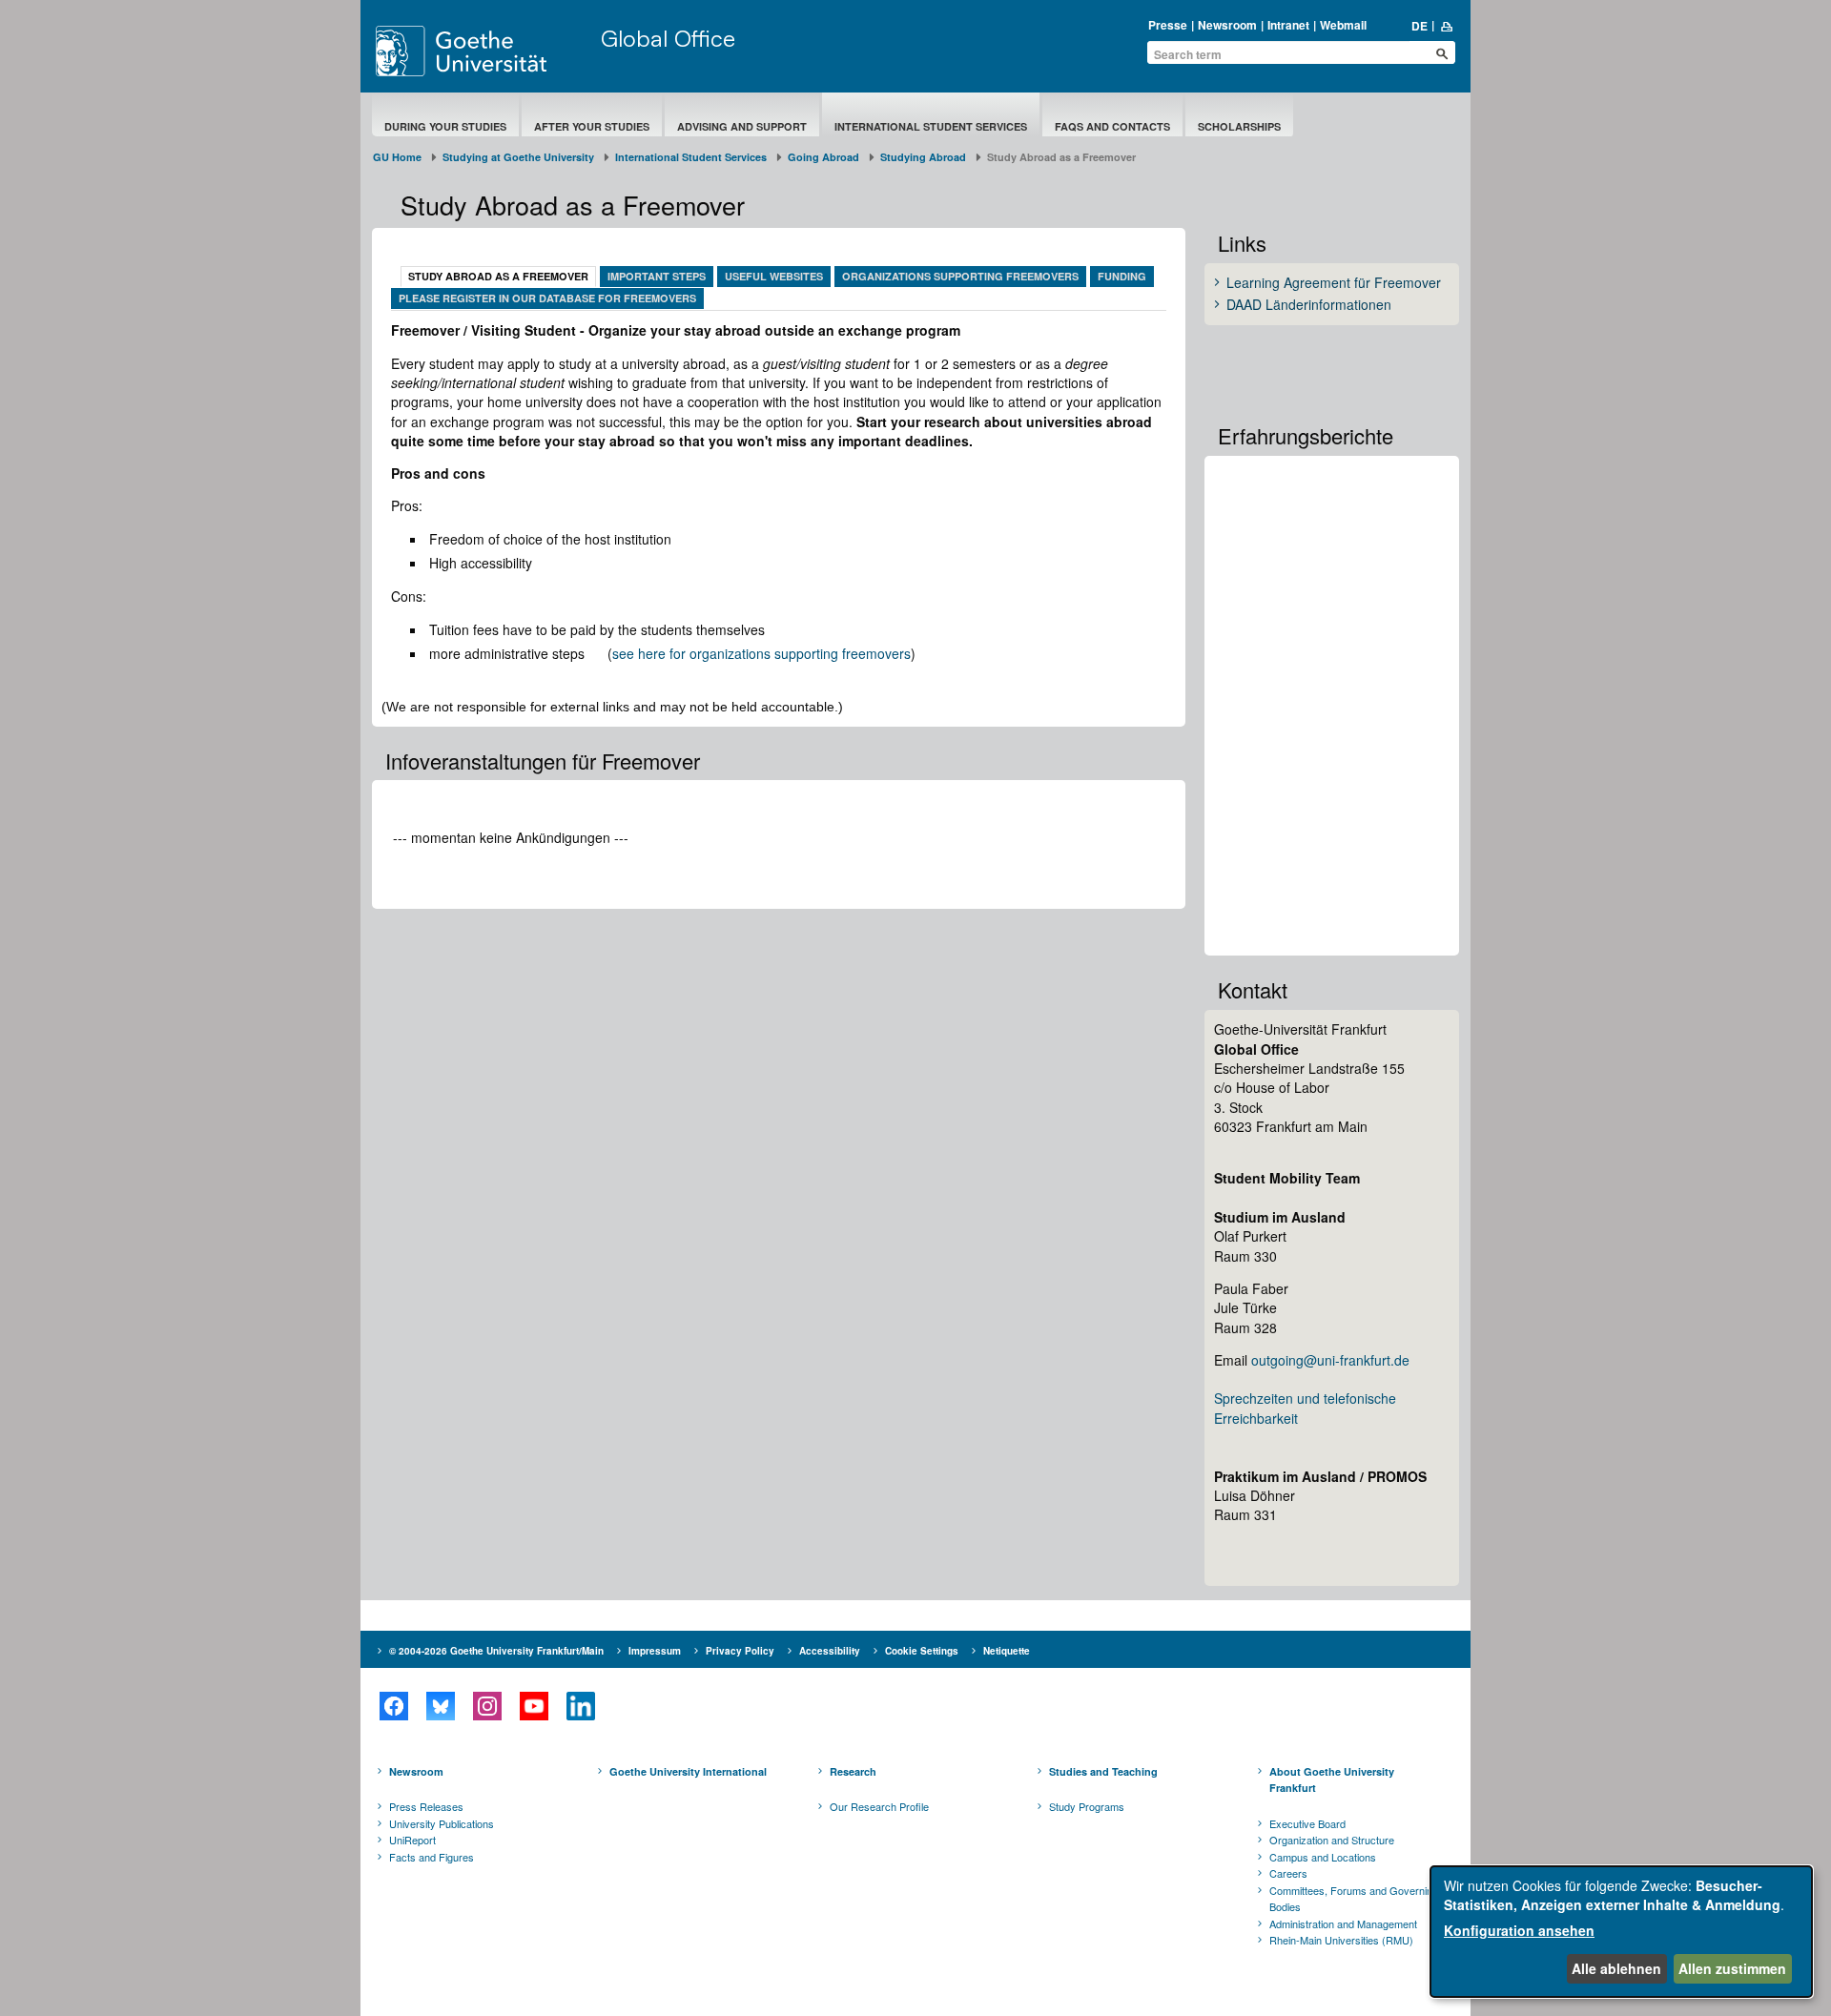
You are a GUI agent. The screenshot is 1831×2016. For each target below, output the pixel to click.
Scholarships (1239, 126)
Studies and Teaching (1103, 1771)
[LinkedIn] (580, 1706)
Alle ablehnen (1616, 1968)
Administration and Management (1343, 1923)
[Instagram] (487, 1706)
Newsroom (1227, 25)
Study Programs (1087, 1806)
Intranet (1288, 25)
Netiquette (1007, 1651)
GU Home (397, 157)
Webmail (1343, 25)
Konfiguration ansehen (1519, 1930)
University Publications (442, 1823)
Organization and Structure (1332, 1840)
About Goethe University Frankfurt (1332, 1780)
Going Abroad (823, 157)
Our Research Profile (879, 1806)
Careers (1288, 1873)
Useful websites (774, 276)
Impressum (655, 1651)
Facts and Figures (432, 1857)
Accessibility (830, 1651)
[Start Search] (1442, 53)
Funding (1122, 276)
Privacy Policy (740, 1651)
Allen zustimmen (1732, 1968)
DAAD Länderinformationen (1309, 305)
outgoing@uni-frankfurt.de (1330, 1360)
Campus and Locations (1323, 1857)
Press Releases (426, 1806)
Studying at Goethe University (518, 157)
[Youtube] (534, 1706)
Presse (1168, 25)
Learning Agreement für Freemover (1334, 283)
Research (853, 1771)
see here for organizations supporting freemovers (761, 653)
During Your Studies (445, 126)
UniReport (412, 1840)
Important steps (657, 276)
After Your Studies (592, 126)
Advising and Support (742, 126)
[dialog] (1621, 1932)
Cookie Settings (922, 1651)
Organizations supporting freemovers (960, 276)
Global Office (668, 38)
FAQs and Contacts (1112, 126)
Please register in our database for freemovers (547, 298)
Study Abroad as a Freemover (498, 276)
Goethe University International (688, 1771)
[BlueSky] (440, 1706)
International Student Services (931, 126)
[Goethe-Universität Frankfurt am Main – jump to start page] (483, 51)
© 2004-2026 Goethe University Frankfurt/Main (496, 1651)
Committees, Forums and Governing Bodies (1354, 1899)
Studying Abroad (923, 157)
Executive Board (1307, 1823)
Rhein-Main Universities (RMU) (1341, 1940)
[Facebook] (393, 1706)
